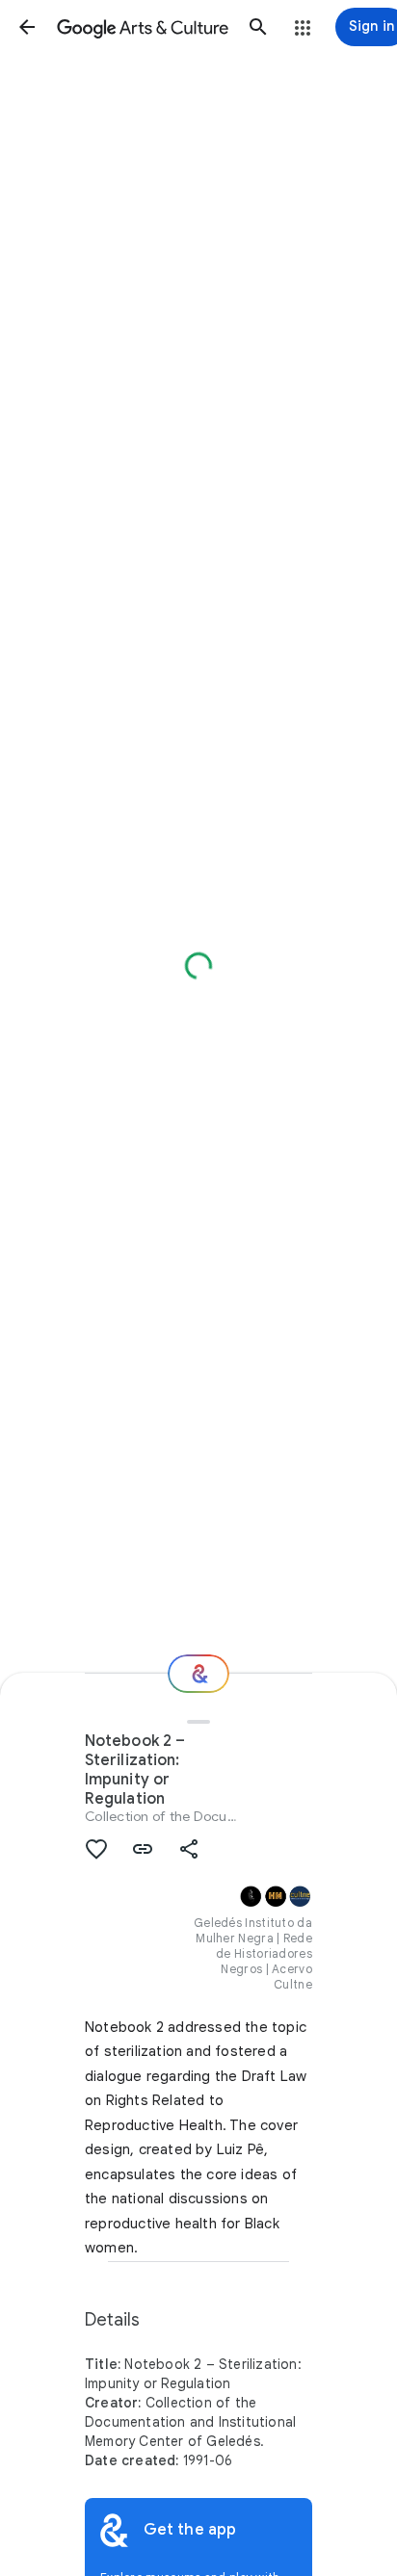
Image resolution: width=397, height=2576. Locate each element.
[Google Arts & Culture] (143, 27)
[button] (27, 27)
